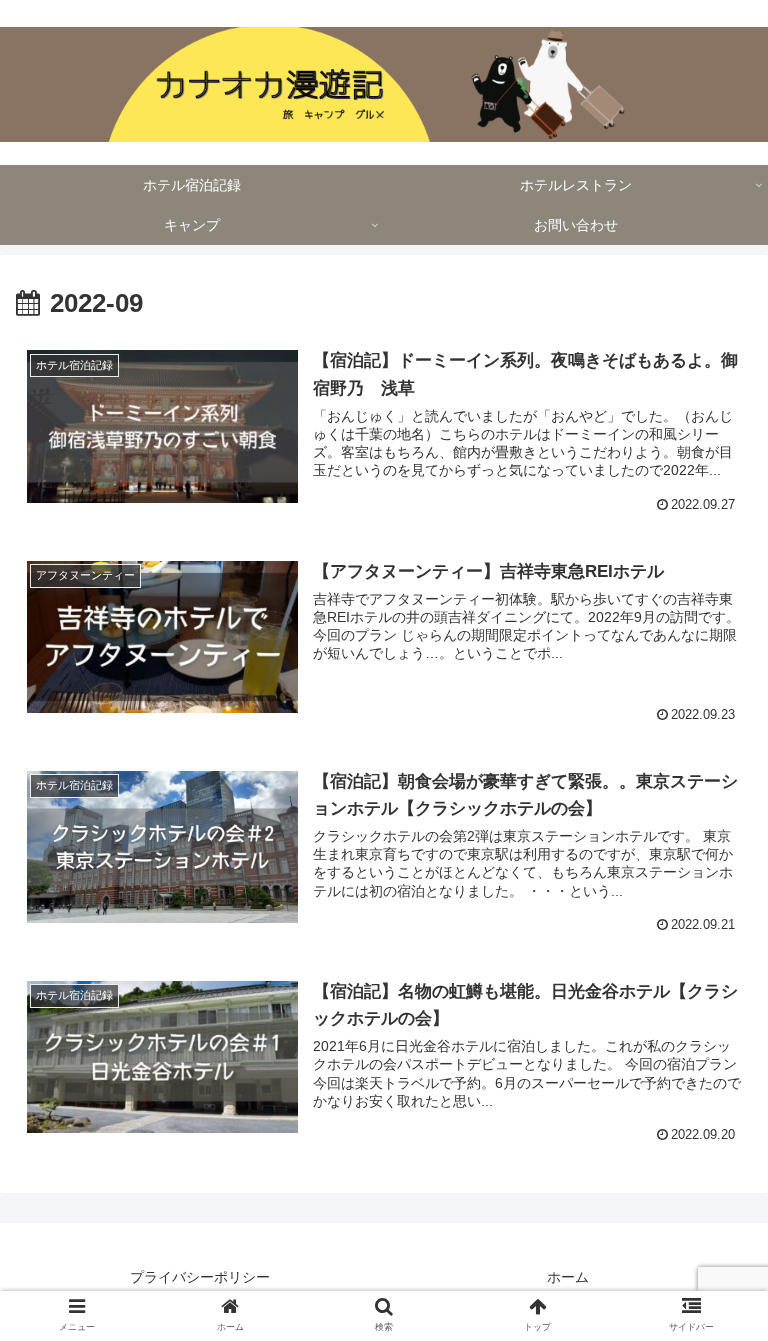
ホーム (568, 1277)
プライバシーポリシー (200, 1277)
